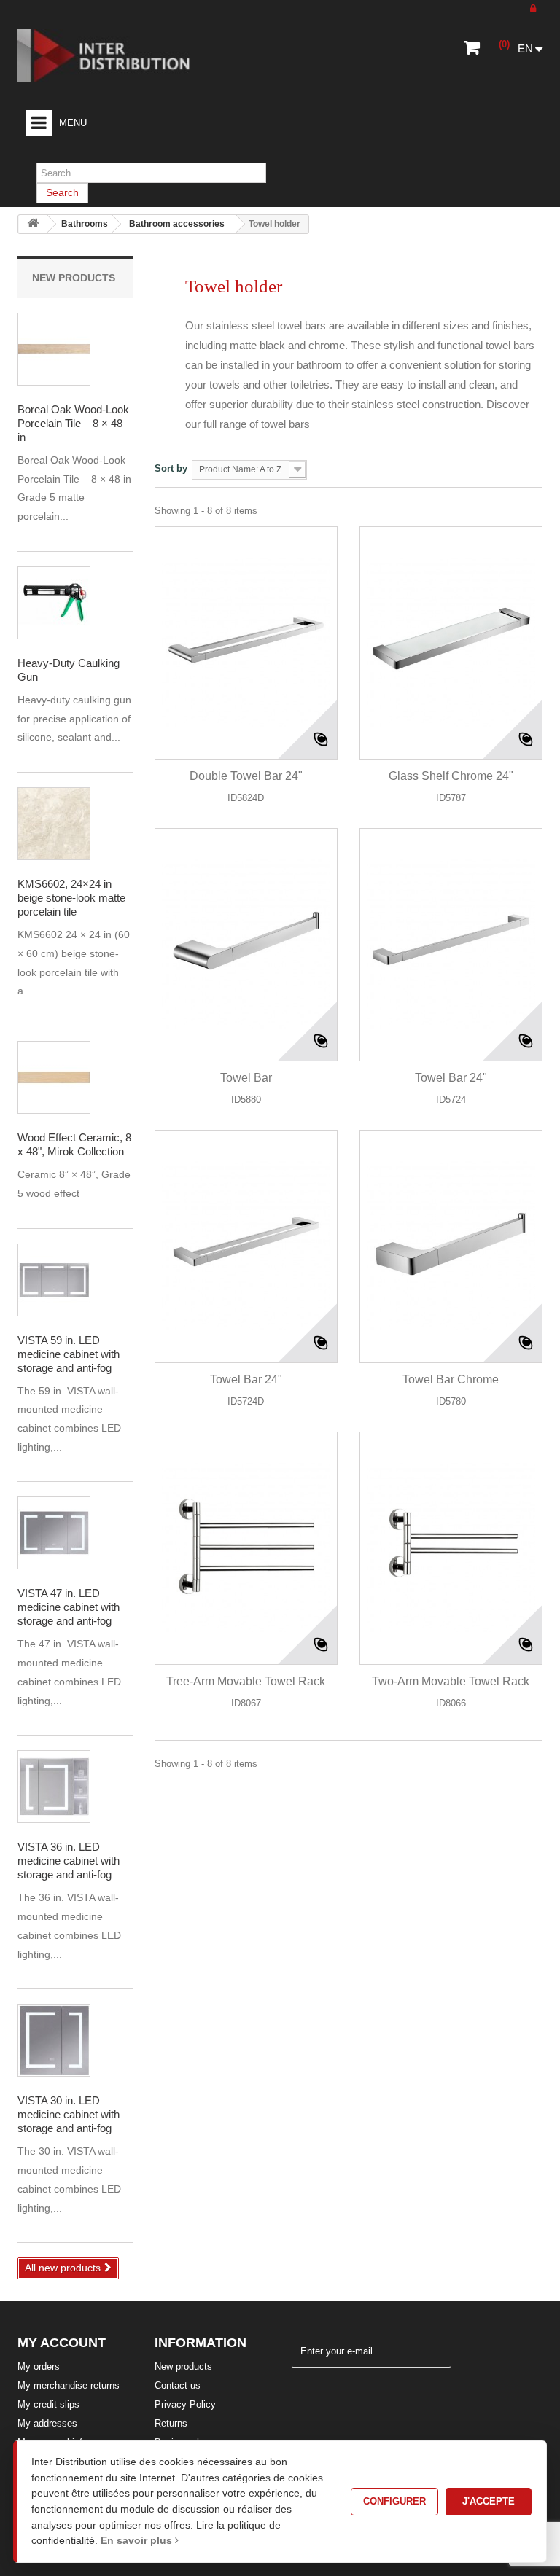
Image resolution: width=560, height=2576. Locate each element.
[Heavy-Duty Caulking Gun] (54, 603)
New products (74, 278)
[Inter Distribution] (114, 56)
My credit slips (48, 2404)
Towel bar (246, 1078)
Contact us (178, 2385)
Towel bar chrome (451, 1379)
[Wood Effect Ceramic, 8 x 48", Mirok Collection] (54, 349)
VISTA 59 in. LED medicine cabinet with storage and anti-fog (69, 1354)
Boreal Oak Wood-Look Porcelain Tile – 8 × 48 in (73, 423)
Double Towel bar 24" (246, 776)
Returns (171, 2423)
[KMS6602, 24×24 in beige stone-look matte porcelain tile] (54, 824)
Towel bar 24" (451, 1078)
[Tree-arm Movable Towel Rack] (246, 1548)
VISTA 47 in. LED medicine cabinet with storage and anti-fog (69, 1607)
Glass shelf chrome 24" (451, 776)
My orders (39, 2366)
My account (62, 2343)
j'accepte (489, 2501)
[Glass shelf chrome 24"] (451, 643)
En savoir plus (138, 2540)
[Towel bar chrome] (451, 1246)
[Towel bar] (246, 945)
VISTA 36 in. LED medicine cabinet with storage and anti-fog (69, 1861)
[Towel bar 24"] (451, 945)
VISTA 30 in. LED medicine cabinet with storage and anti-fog (69, 2114)
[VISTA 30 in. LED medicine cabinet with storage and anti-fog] (54, 1280)
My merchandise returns (69, 2385)
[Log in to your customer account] (533, 9)
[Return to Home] (33, 224)
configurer (394, 2501)
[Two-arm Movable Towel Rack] (451, 1548)
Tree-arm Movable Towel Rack (246, 1681)
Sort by (171, 468)
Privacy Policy (185, 2404)
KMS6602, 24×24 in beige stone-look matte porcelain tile (71, 898)
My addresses (47, 2423)
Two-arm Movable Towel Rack (451, 1681)
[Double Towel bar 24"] (246, 643)
